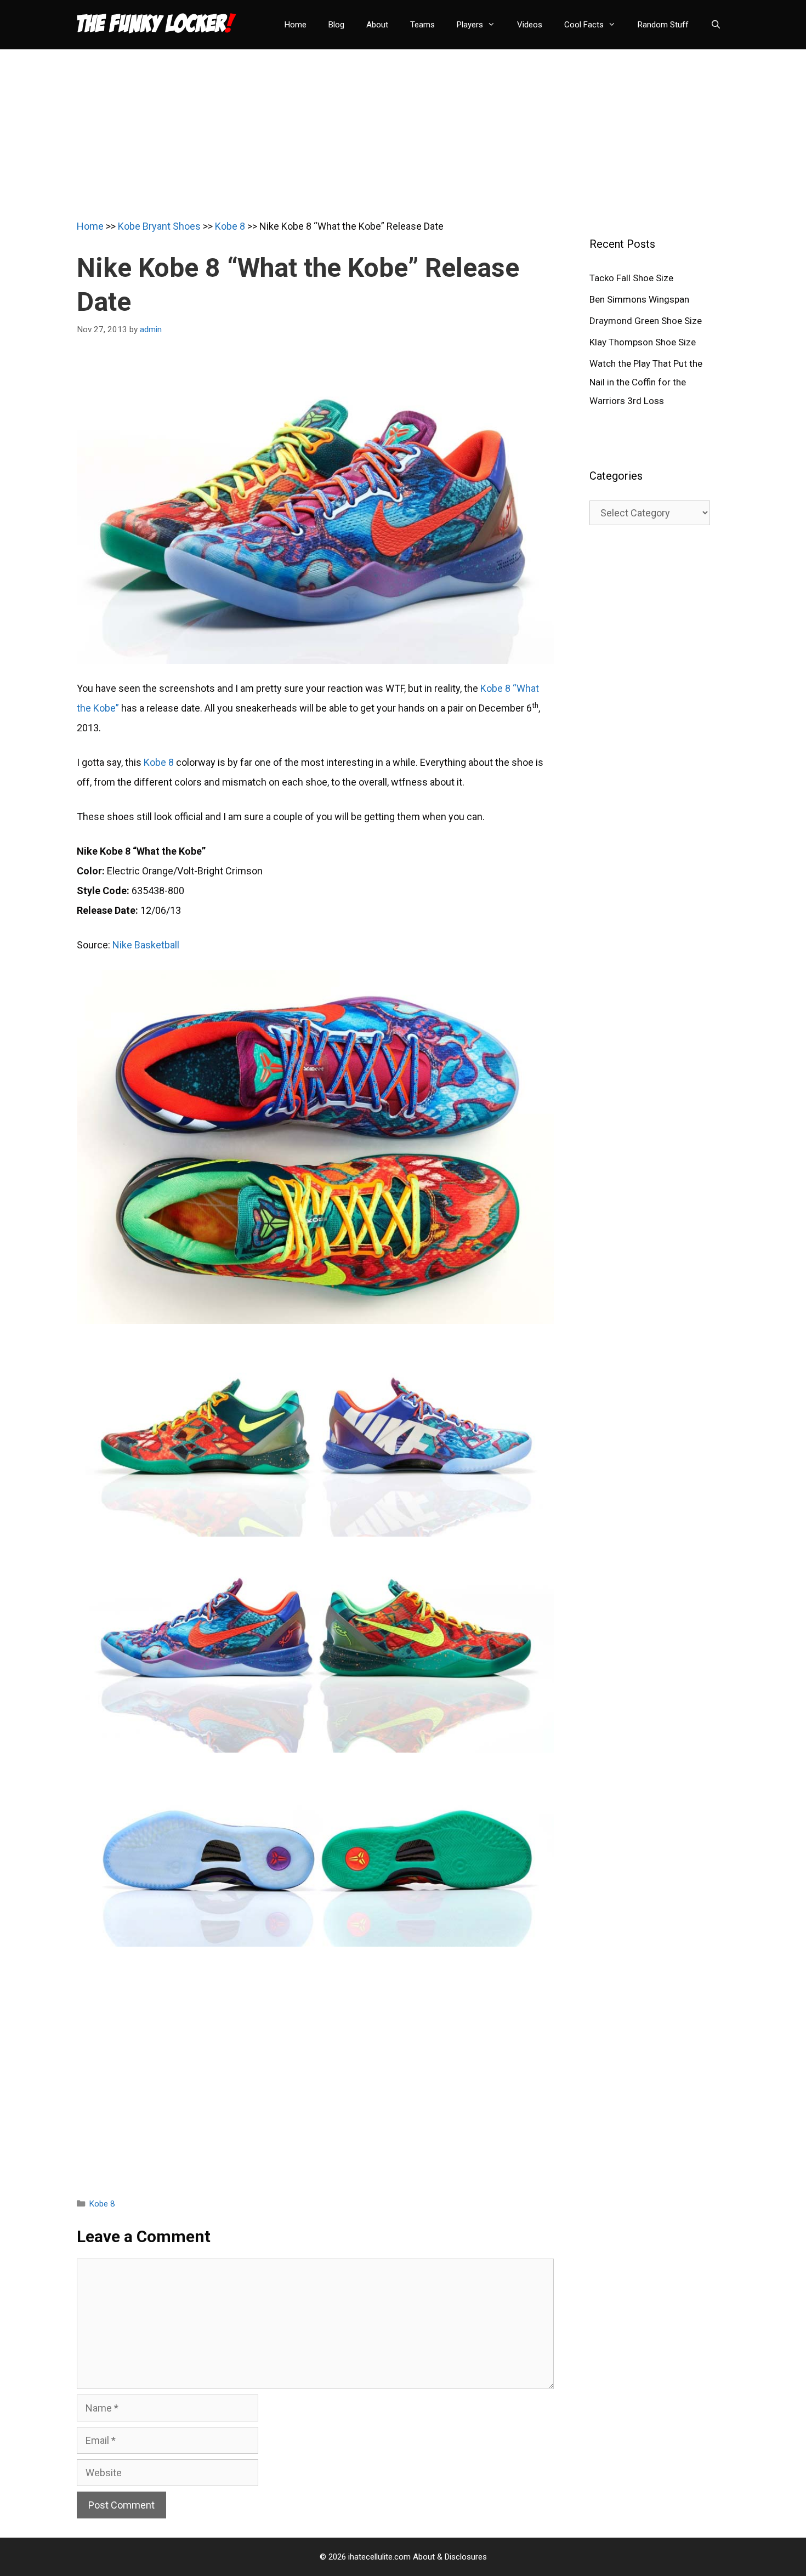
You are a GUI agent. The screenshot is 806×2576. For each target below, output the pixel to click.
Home (296, 25)
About (377, 25)
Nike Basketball (146, 945)
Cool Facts (584, 25)
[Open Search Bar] (716, 25)
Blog (336, 25)
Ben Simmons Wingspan (639, 299)
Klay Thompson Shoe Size (643, 342)
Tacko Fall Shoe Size (631, 278)
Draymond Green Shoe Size (646, 321)
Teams (422, 25)
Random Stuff (663, 25)
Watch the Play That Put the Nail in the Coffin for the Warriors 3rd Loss (646, 382)
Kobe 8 (230, 226)
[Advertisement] (403, 126)
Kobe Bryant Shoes (159, 226)
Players (470, 25)
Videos (530, 25)
